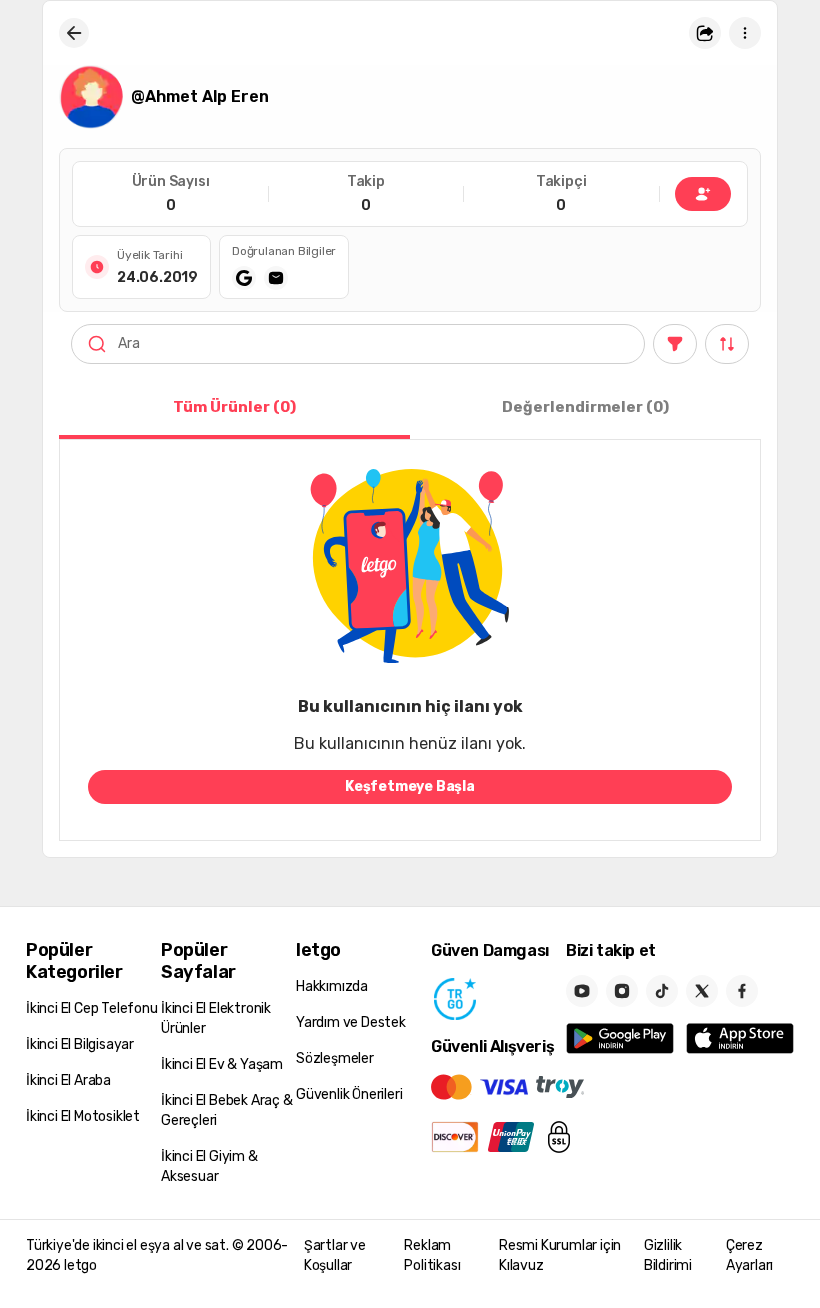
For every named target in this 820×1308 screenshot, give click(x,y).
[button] (705, 33)
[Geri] (74, 33)
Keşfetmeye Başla (410, 786)
